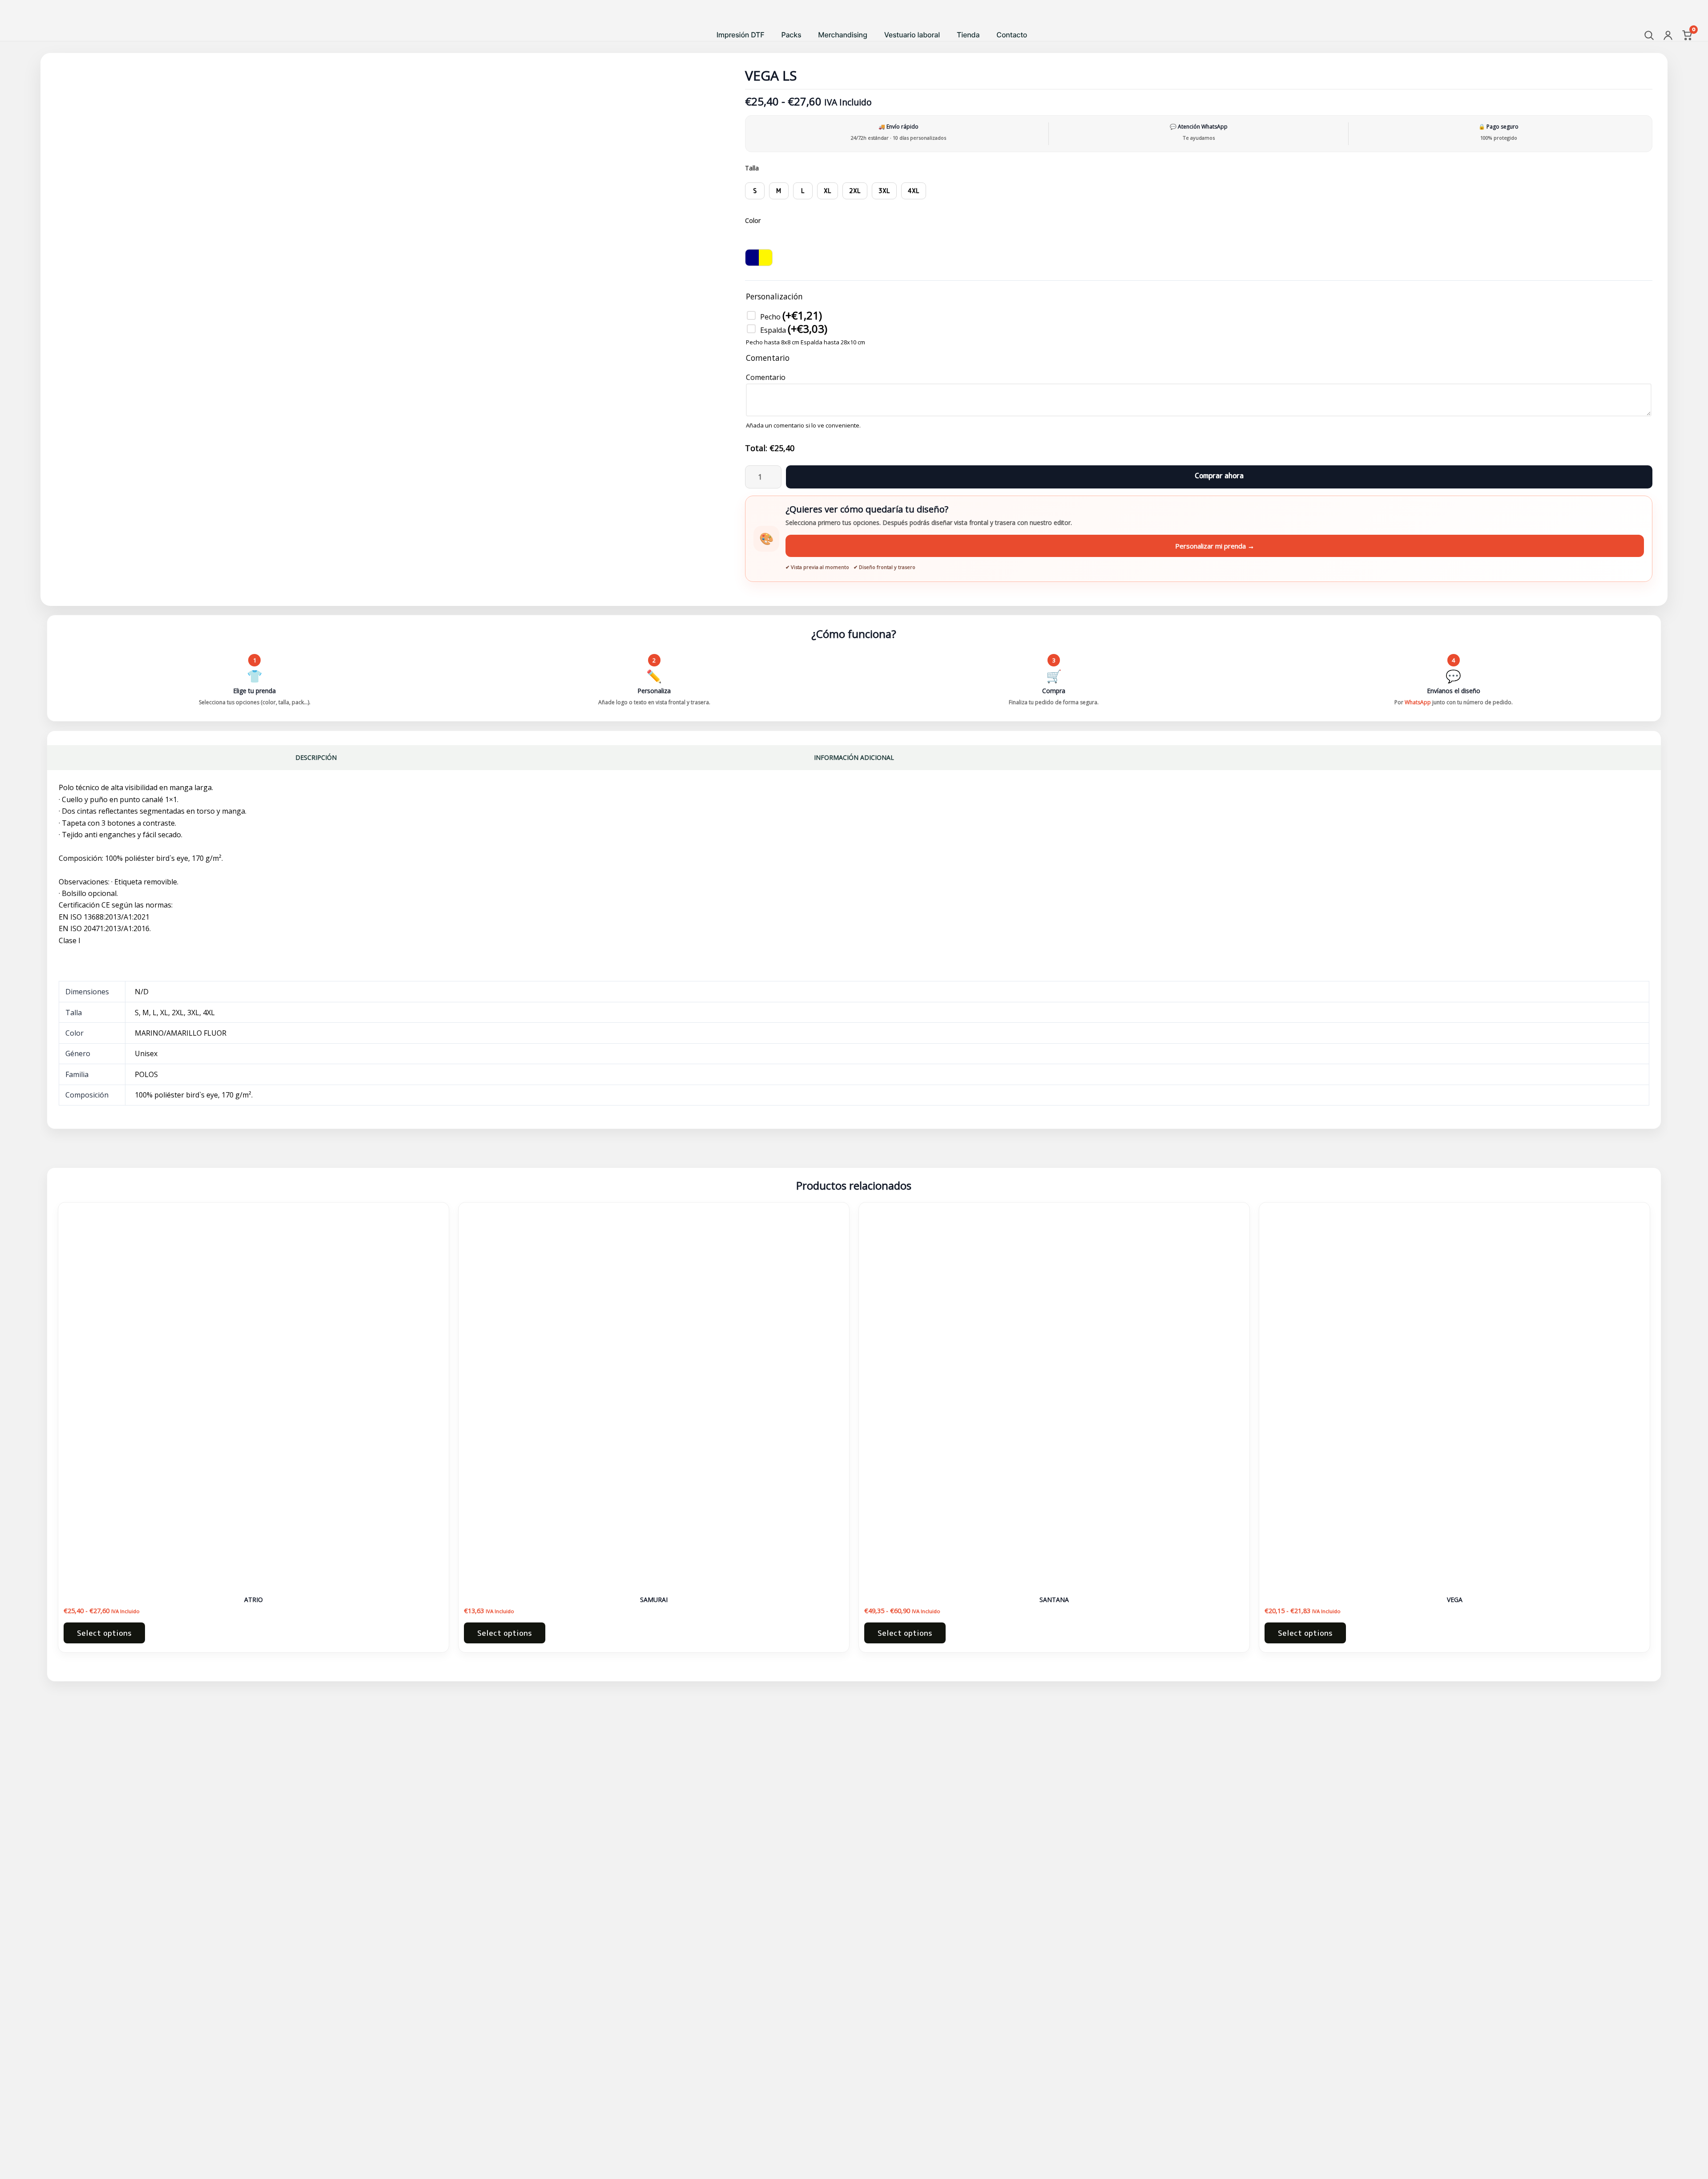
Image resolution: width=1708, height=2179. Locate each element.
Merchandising (842, 35)
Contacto (1012, 35)
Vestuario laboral (912, 35)
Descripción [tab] (316, 757)
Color (753, 220)
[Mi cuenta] (1668, 35)
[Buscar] (1649, 35)
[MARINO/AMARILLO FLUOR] (759, 258)
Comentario (766, 377)
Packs (791, 35)
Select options (104, 1633)
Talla (752, 168)
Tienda (968, 35)
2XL (855, 191)
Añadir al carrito (1219, 477)
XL (828, 191)
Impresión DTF (741, 35)
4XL (914, 191)
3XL (884, 191)
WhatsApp (1418, 702)
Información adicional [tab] (854, 757)
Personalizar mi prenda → (1215, 546)
